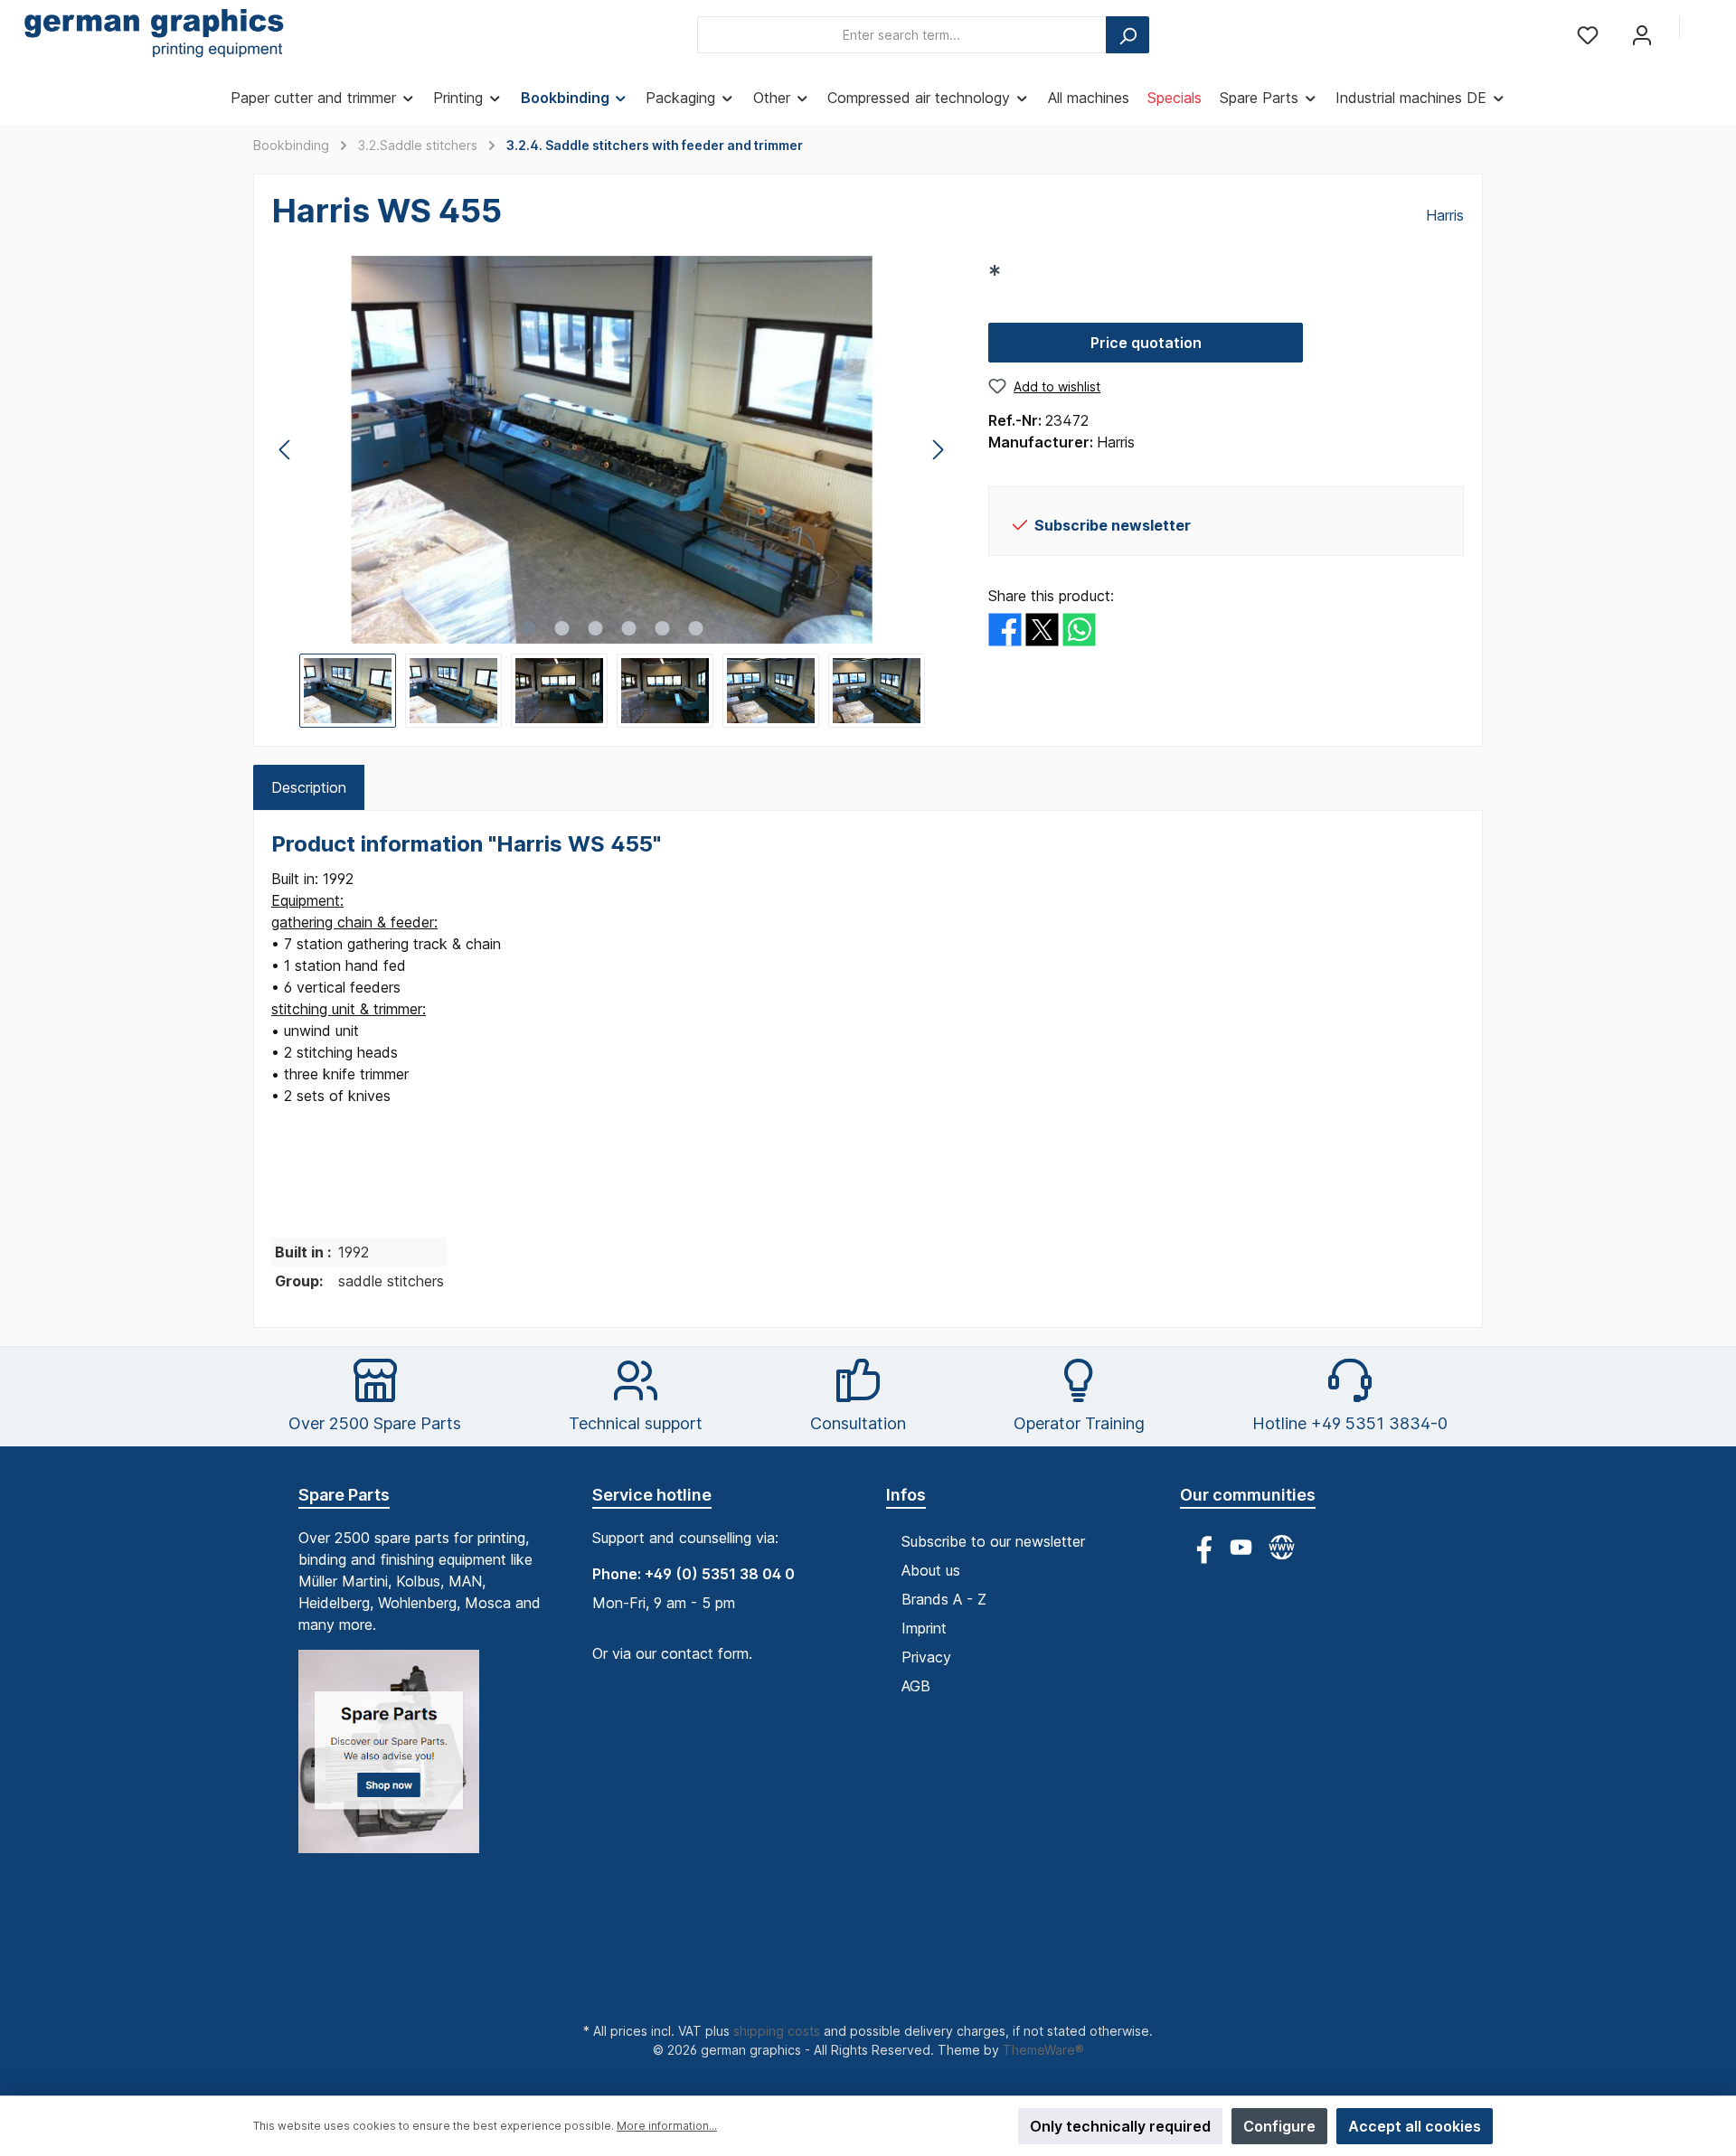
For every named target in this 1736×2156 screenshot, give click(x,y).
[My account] (1642, 35)
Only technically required (1120, 2126)
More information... (667, 2126)
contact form (705, 1653)
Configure (1279, 2126)
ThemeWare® (1043, 2050)
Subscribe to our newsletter (993, 1541)
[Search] (1127, 35)
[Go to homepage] (154, 35)
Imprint (924, 1628)
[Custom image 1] (398, 1761)
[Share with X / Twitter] (1042, 628)
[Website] (1282, 1547)
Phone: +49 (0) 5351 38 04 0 (693, 1574)
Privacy (926, 1657)
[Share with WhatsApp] (1079, 628)
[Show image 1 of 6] (528, 628)
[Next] (938, 450)
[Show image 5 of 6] (662, 628)
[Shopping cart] (1706, 29)
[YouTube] (1241, 1547)
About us (931, 1570)
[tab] (309, 787)
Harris (1445, 215)
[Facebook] (1200, 1547)
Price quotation (1146, 343)
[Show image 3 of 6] (595, 628)
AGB (916, 1686)
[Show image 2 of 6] (561, 628)
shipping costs (777, 2031)
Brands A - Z (944, 1599)
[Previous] (286, 450)
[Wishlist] (1588, 35)
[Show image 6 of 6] (695, 628)
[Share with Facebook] (1005, 628)
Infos (906, 1495)
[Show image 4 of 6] (628, 628)
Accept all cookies (1415, 2126)
